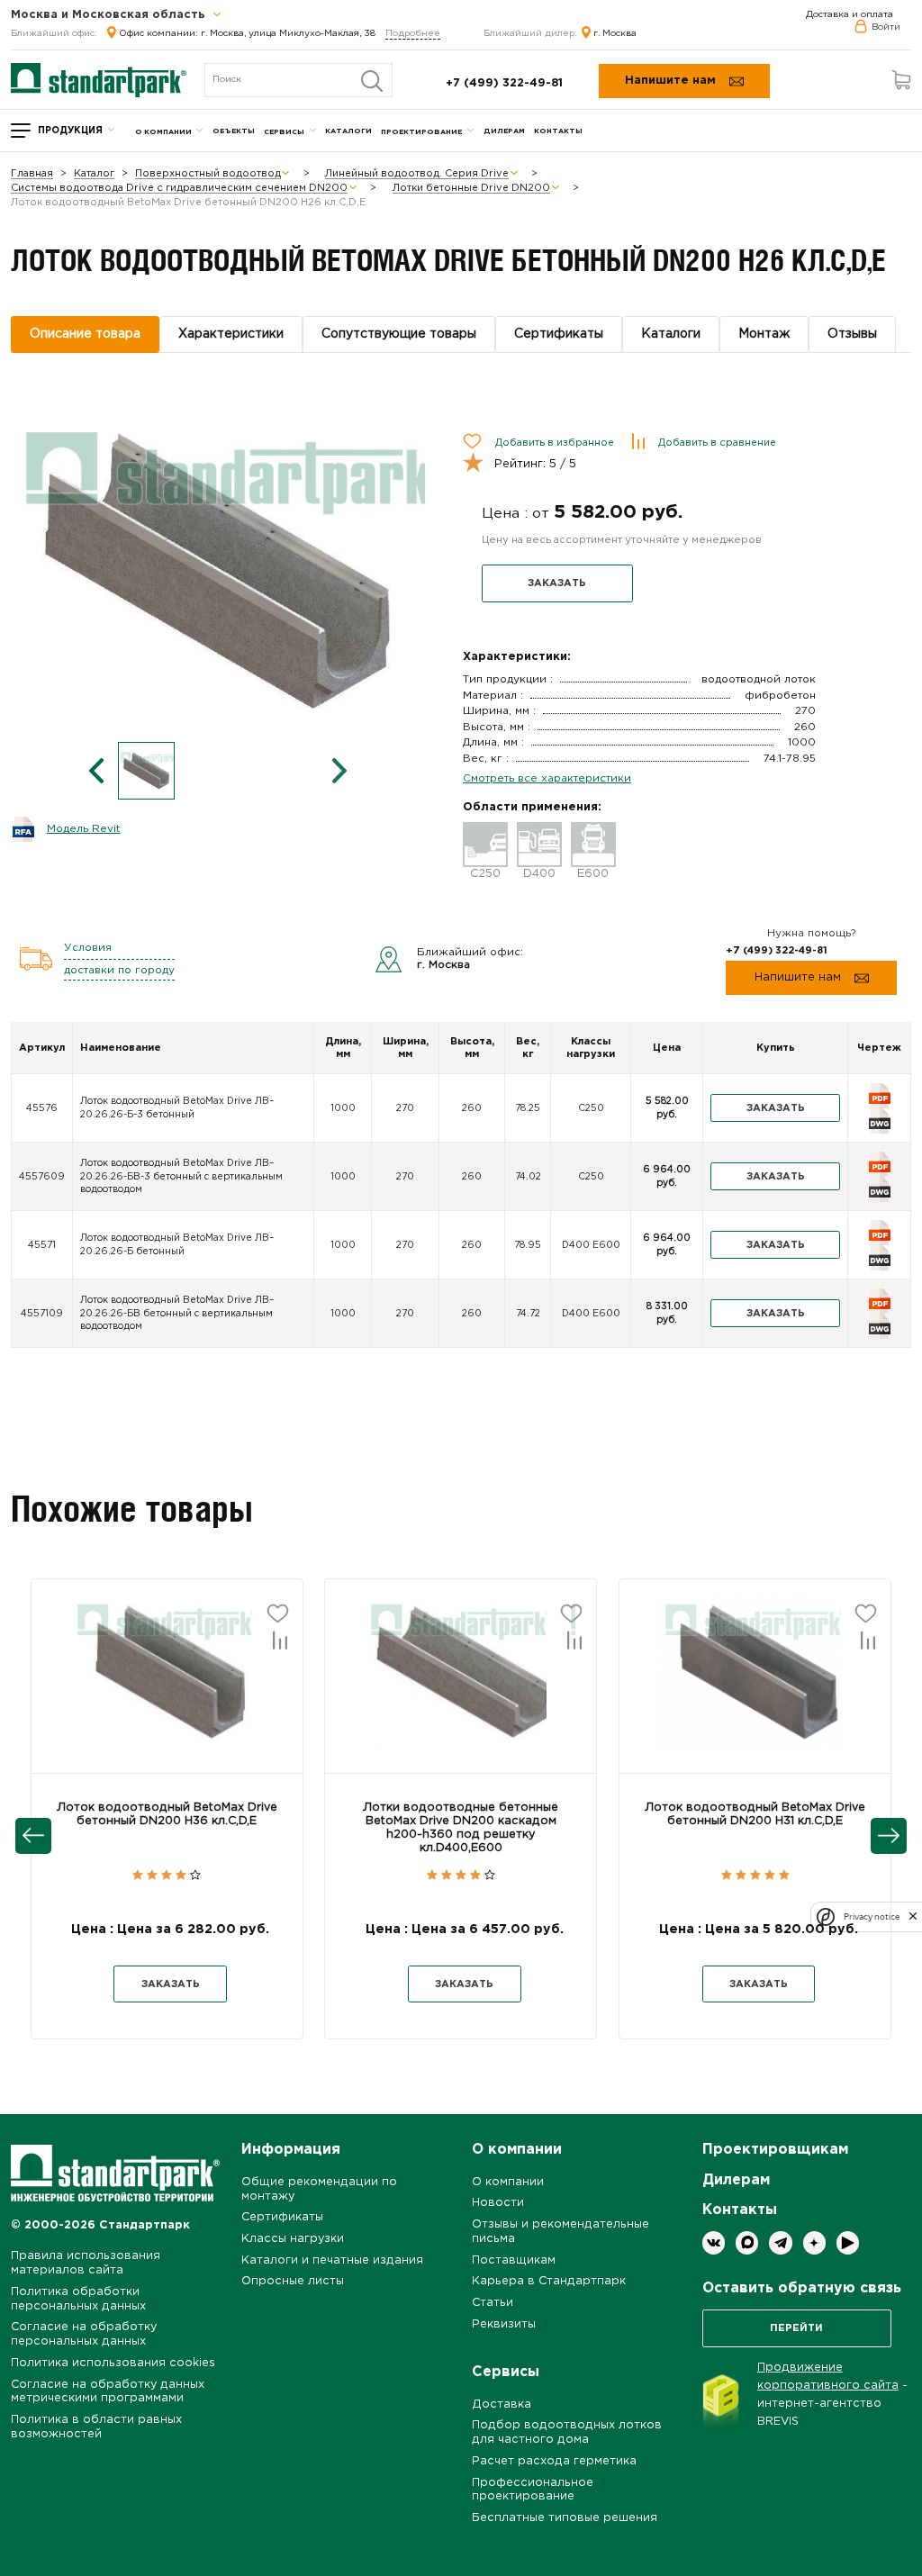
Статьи (493, 2303)
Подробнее (413, 34)
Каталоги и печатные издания (332, 2260)
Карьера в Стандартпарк (549, 2281)
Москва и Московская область (110, 15)
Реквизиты (504, 2324)
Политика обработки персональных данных (78, 2299)
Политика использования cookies (113, 2363)
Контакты (558, 131)
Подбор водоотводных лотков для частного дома (567, 2432)
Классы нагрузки (293, 2239)
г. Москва (615, 34)
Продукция (70, 131)
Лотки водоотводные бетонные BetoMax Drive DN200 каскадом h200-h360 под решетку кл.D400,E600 (461, 1828)
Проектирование (421, 132)
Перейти (796, 2328)
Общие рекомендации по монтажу (319, 2189)
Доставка (502, 2404)
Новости (498, 2203)
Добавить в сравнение (717, 443)
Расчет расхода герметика (554, 2461)
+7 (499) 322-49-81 (504, 83)
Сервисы (284, 132)
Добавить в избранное (555, 443)
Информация (291, 2150)
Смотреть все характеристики (547, 778)
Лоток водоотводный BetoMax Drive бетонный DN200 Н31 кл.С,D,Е (755, 1814)
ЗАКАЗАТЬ (557, 583)
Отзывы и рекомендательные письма (560, 2232)
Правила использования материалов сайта (86, 2263)
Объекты (234, 131)
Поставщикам (514, 2260)
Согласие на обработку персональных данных (84, 2334)
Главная (32, 174)
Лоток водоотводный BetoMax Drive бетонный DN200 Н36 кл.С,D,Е (167, 1814)
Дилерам (504, 131)
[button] (167, 1687)
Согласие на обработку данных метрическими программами (108, 2392)
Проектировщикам (775, 2150)
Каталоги (348, 131)
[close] (913, 1917)
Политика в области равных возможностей (96, 2427)
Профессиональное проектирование (533, 2490)
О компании (163, 132)
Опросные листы (293, 2281)
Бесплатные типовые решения (565, 2518)
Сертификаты (282, 2217)
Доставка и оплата (850, 15)
